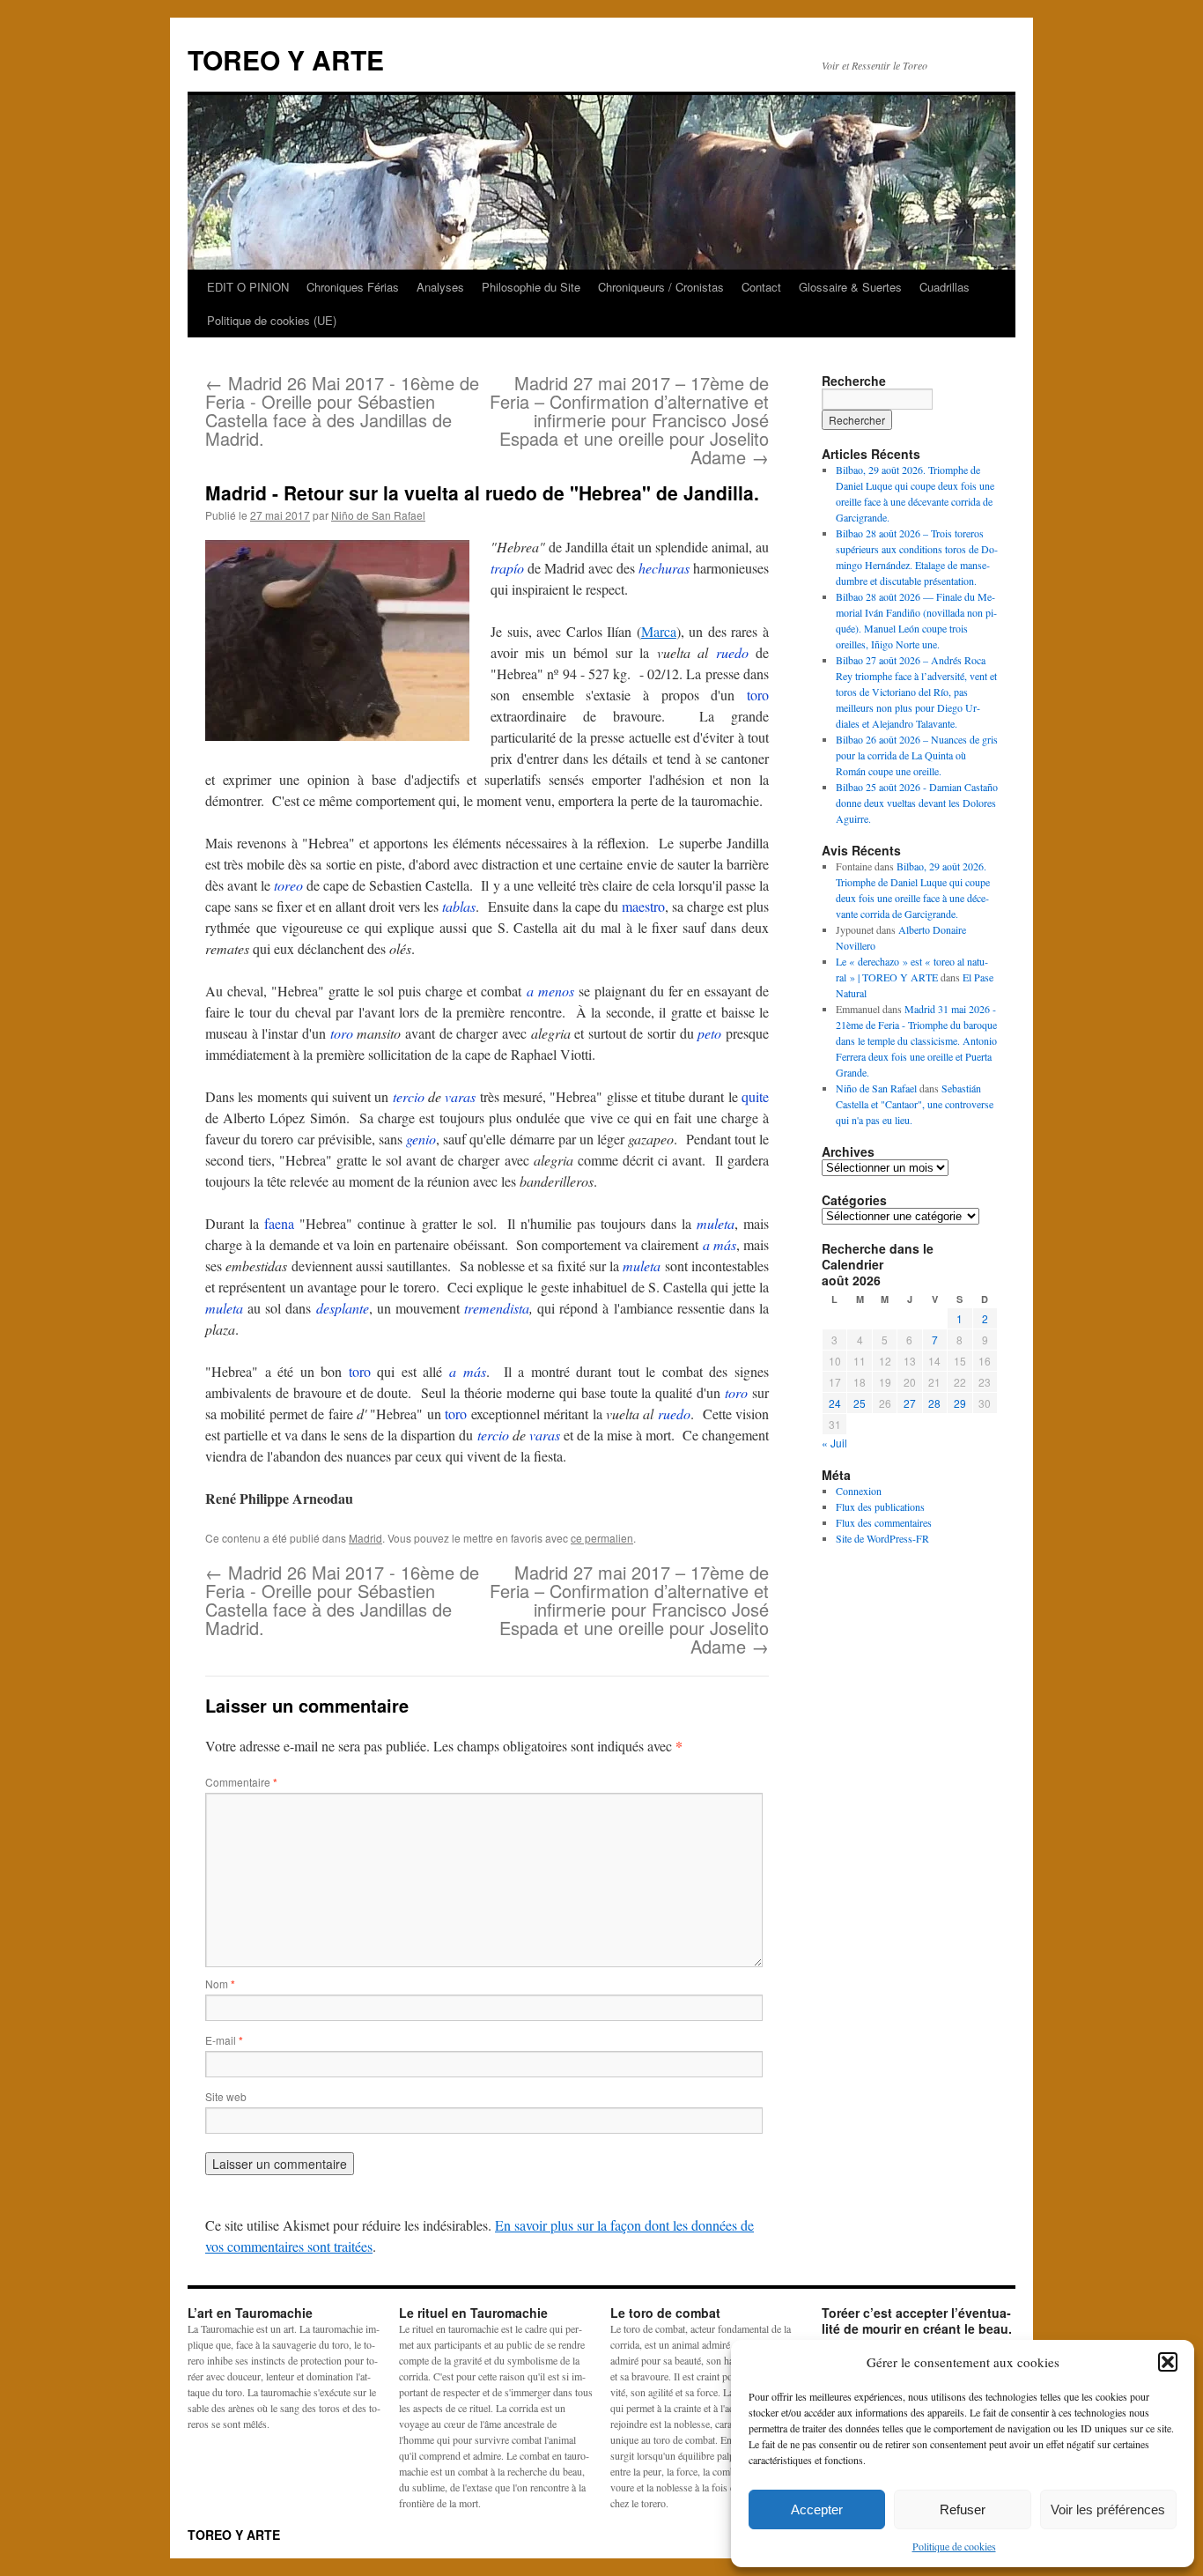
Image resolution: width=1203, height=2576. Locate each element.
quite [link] (755, 1096)
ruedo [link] (732, 652)
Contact (761, 287)
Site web (226, 2096)
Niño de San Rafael (378, 515)
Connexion (859, 1491)
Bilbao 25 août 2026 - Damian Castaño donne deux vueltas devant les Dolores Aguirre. (917, 803)
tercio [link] (409, 1096)
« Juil (834, 1443)
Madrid (365, 1538)
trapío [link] (507, 568)
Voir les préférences (1108, 2509)
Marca (659, 631)
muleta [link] (716, 1223)
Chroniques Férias (353, 287)
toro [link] (758, 695)
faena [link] (279, 1223)
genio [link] (421, 1139)
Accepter (817, 2509)
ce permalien (602, 1538)
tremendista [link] (497, 1308)
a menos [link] (550, 991)
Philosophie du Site (531, 287)
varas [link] (460, 1096)
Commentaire (241, 1782)
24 (835, 1403)
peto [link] (709, 1033)
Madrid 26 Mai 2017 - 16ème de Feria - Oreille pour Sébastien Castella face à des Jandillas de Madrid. (342, 411)
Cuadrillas (945, 287)
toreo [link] (288, 885)
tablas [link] (459, 906)
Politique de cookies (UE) (272, 320)
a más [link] (720, 1244)
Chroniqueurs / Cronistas (661, 287)
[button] (1168, 2362)
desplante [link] (343, 1308)
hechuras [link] (664, 568)
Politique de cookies (954, 2546)
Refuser (963, 2509)
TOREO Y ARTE (286, 59)
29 (960, 1403)
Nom (220, 1984)
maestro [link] (643, 906)
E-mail (224, 2040)
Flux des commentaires (884, 1522)
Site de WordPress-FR (882, 1538)
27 (910, 1403)
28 (934, 1403)
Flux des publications (880, 1506)
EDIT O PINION (248, 287)
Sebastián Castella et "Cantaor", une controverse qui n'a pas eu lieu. (915, 1104)
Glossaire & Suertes (850, 287)
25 (860, 1403)
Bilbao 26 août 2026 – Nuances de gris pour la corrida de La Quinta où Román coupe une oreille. (917, 755)
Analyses (440, 287)
